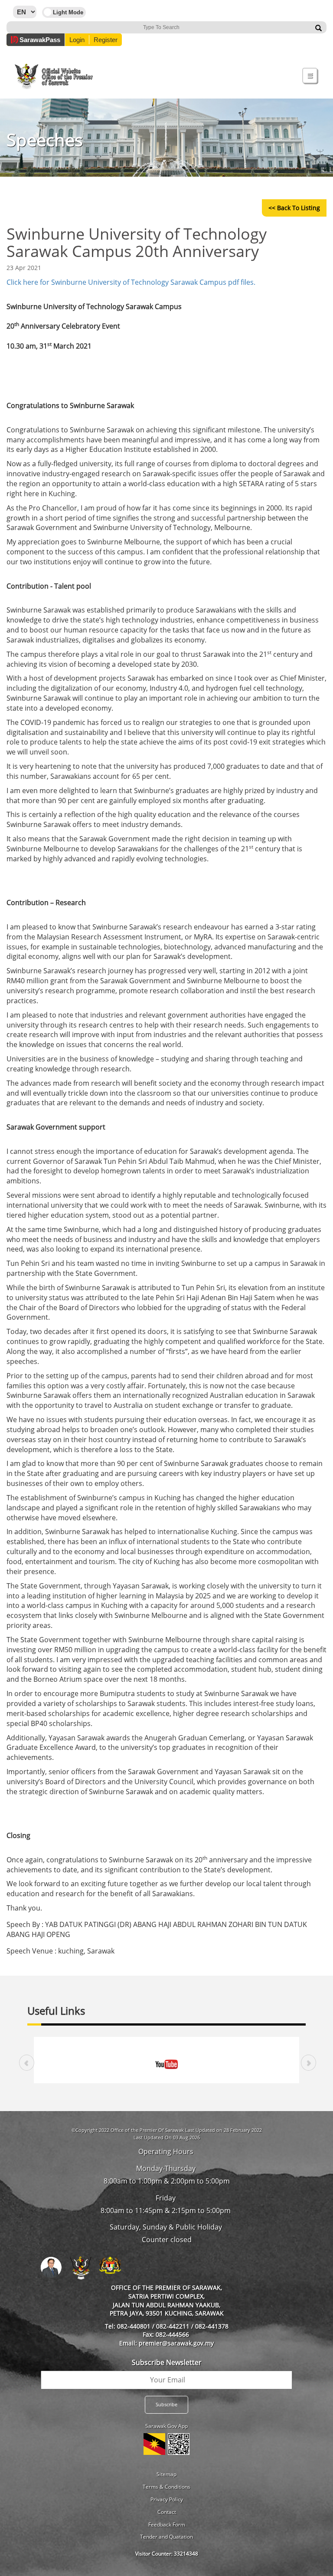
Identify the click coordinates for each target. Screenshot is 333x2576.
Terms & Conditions (166, 2487)
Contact (167, 2512)
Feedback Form (167, 2525)
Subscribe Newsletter (167, 2362)
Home (38, 58)
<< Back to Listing (294, 208)
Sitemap (166, 2474)
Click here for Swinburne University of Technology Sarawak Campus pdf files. (131, 282)
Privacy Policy (167, 2499)
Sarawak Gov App (166, 2426)
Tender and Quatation (166, 2537)
